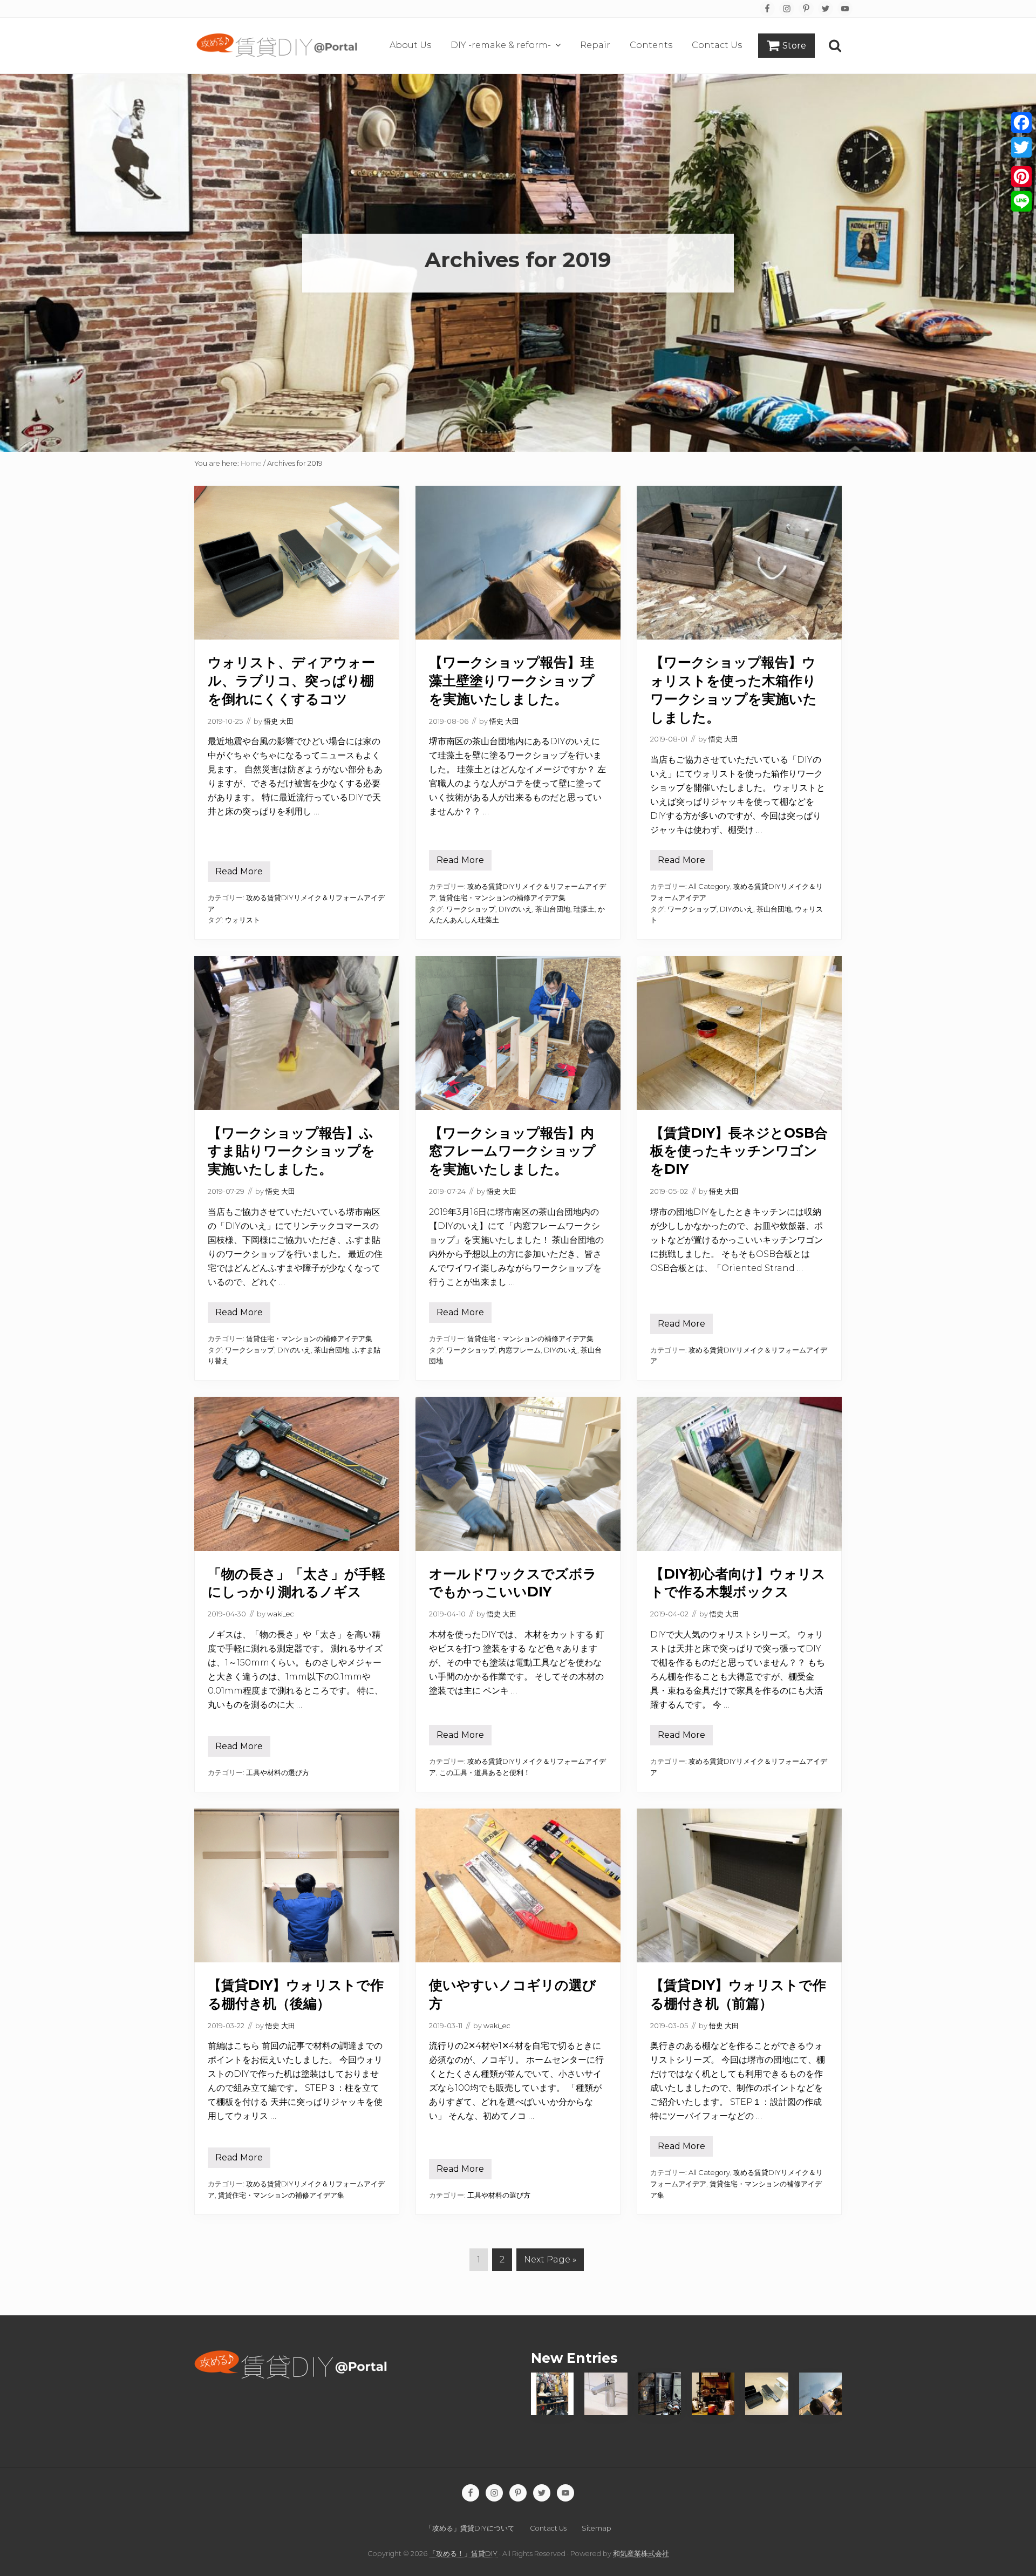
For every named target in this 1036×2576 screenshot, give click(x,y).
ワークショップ (471, 909)
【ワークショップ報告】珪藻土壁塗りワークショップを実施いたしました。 (512, 681)
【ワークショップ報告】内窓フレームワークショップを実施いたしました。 (512, 1151)
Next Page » (550, 2259)
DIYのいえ (515, 909)
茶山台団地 (553, 909)
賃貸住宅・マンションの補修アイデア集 (502, 898)
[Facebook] (1021, 123)
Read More (239, 874)
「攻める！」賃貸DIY (463, 2554)
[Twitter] (1021, 147)
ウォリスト (243, 920)
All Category (709, 886)
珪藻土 (584, 909)
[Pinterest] (1021, 176)
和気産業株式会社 (641, 2554)
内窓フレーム (520, 1350)
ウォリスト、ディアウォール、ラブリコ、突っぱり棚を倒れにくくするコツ (291, 681)
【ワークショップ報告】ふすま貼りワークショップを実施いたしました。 (291, 1151)
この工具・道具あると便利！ (485, 1773)
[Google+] (1021, 162)
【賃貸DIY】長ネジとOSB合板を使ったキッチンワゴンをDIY (739, 1151)
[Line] (1021, 201)
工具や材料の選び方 (278, 1773)
